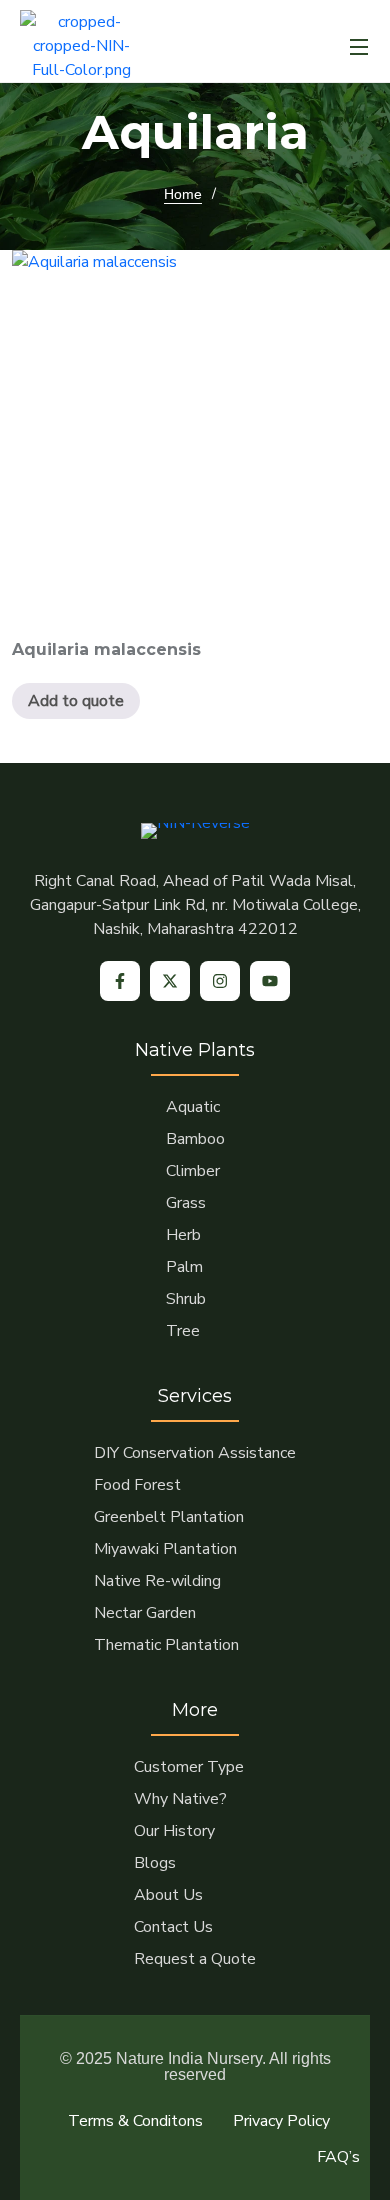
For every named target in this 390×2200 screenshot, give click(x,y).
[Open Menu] (360, 46)
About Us (168, 1895)
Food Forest (137, 1485)
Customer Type (189, 1767)
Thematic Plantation (166, 1645)
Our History (174, 1831)
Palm (184, 1267)
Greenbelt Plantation (169, 1517)
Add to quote (76, 701)
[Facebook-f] (120, 981)
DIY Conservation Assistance (195, 1453)
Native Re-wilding (157, 1581)
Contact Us (173, 1927)
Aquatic (193, 1107)
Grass (186, 1203)
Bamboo (195, 1139)
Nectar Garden (145, 1613)
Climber (193, 1171)
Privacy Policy (281, 2121)
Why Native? (180, 1799)
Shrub (186, 1299)
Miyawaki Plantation (165, 1549)
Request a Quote (195, 1959)
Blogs (155, 1863)
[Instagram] (220, 981)
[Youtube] (270, 981)
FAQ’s (338, 2157)
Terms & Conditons (135, 2121)
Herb (183, 1235)
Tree (183, 1331)
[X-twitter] (170, 981)
